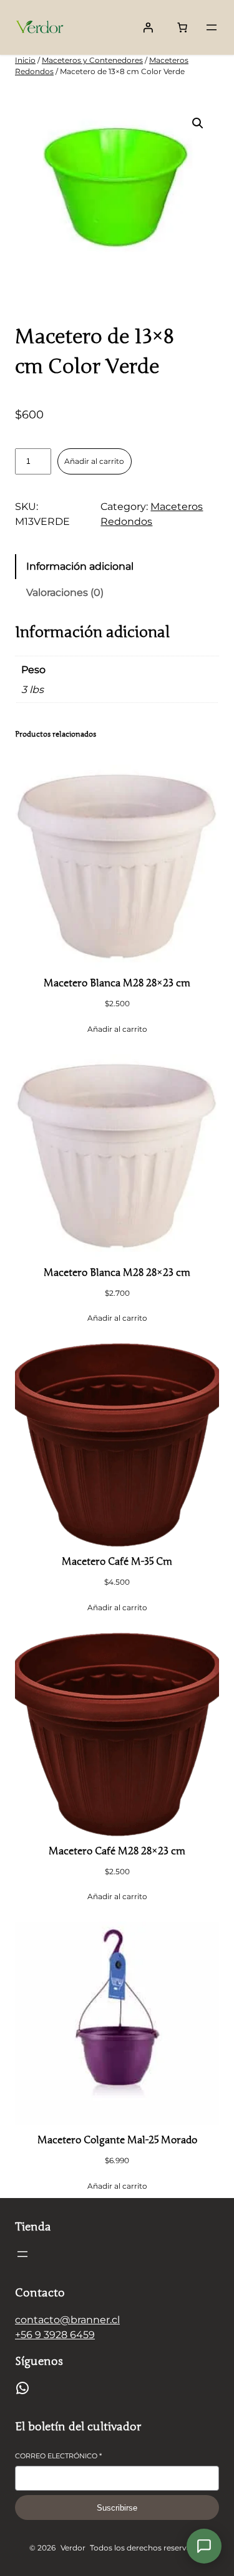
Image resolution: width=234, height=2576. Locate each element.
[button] (198, 123)
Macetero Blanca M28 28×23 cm (117, 983)
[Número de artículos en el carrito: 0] (182, 27)
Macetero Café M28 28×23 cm (117, 1851)
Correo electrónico (58, 2456)
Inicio (25, 60)
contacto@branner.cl (67, 2320)
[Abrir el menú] (212, 27)
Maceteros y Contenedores (92, 60)
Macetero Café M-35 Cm (117, 1562)
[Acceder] (148, 27)
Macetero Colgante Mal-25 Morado (117, 2140)
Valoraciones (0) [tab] (65, 592)
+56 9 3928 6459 (55, 2335)
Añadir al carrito (94, 461)
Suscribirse (117, 2508)
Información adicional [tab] (80, 566)
